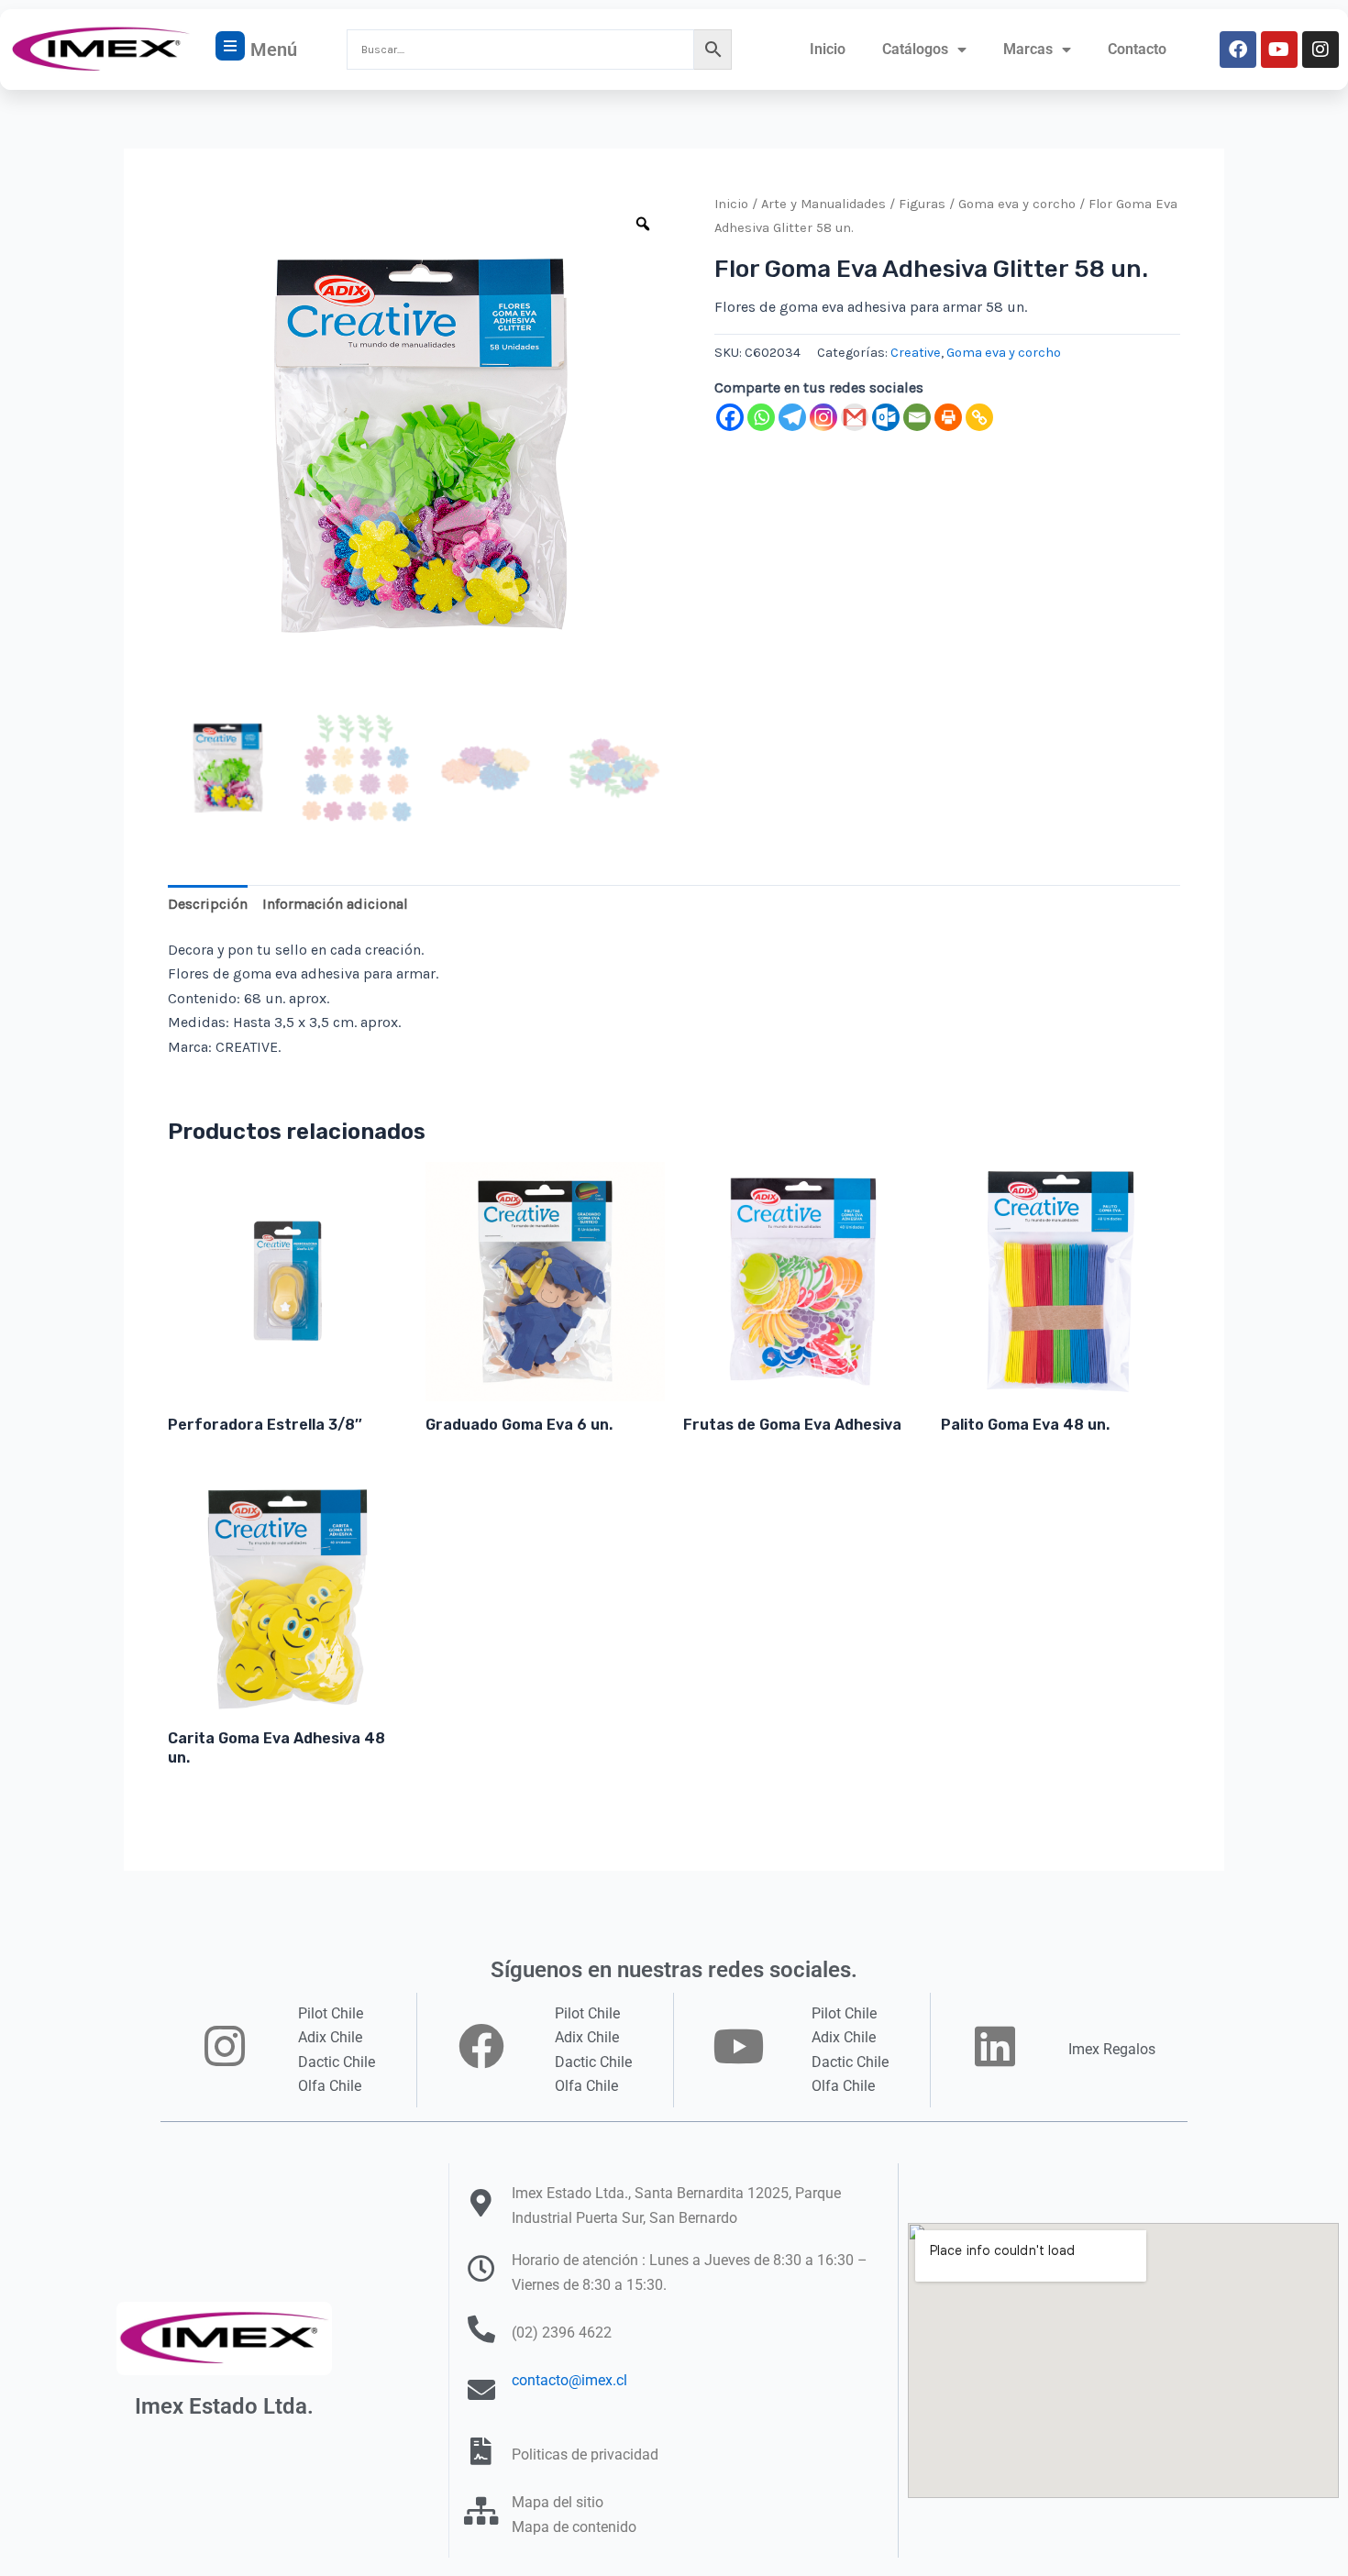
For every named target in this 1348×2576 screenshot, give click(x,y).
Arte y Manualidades (823, 204)
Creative (916, 353)
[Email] (917, 417)
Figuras (922, 204)
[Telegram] (792, 417)
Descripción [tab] (208, 904)
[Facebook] (730, 417)
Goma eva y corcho (1017, 204)
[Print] (948, 417)
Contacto (1137, 49)
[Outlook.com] (886, 417)
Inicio (828, 49)
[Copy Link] (979, 417)
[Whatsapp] (761, 417)
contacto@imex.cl (569, 2380)
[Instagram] (823, 417)
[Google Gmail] (855, 417)
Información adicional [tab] (335, 904)
